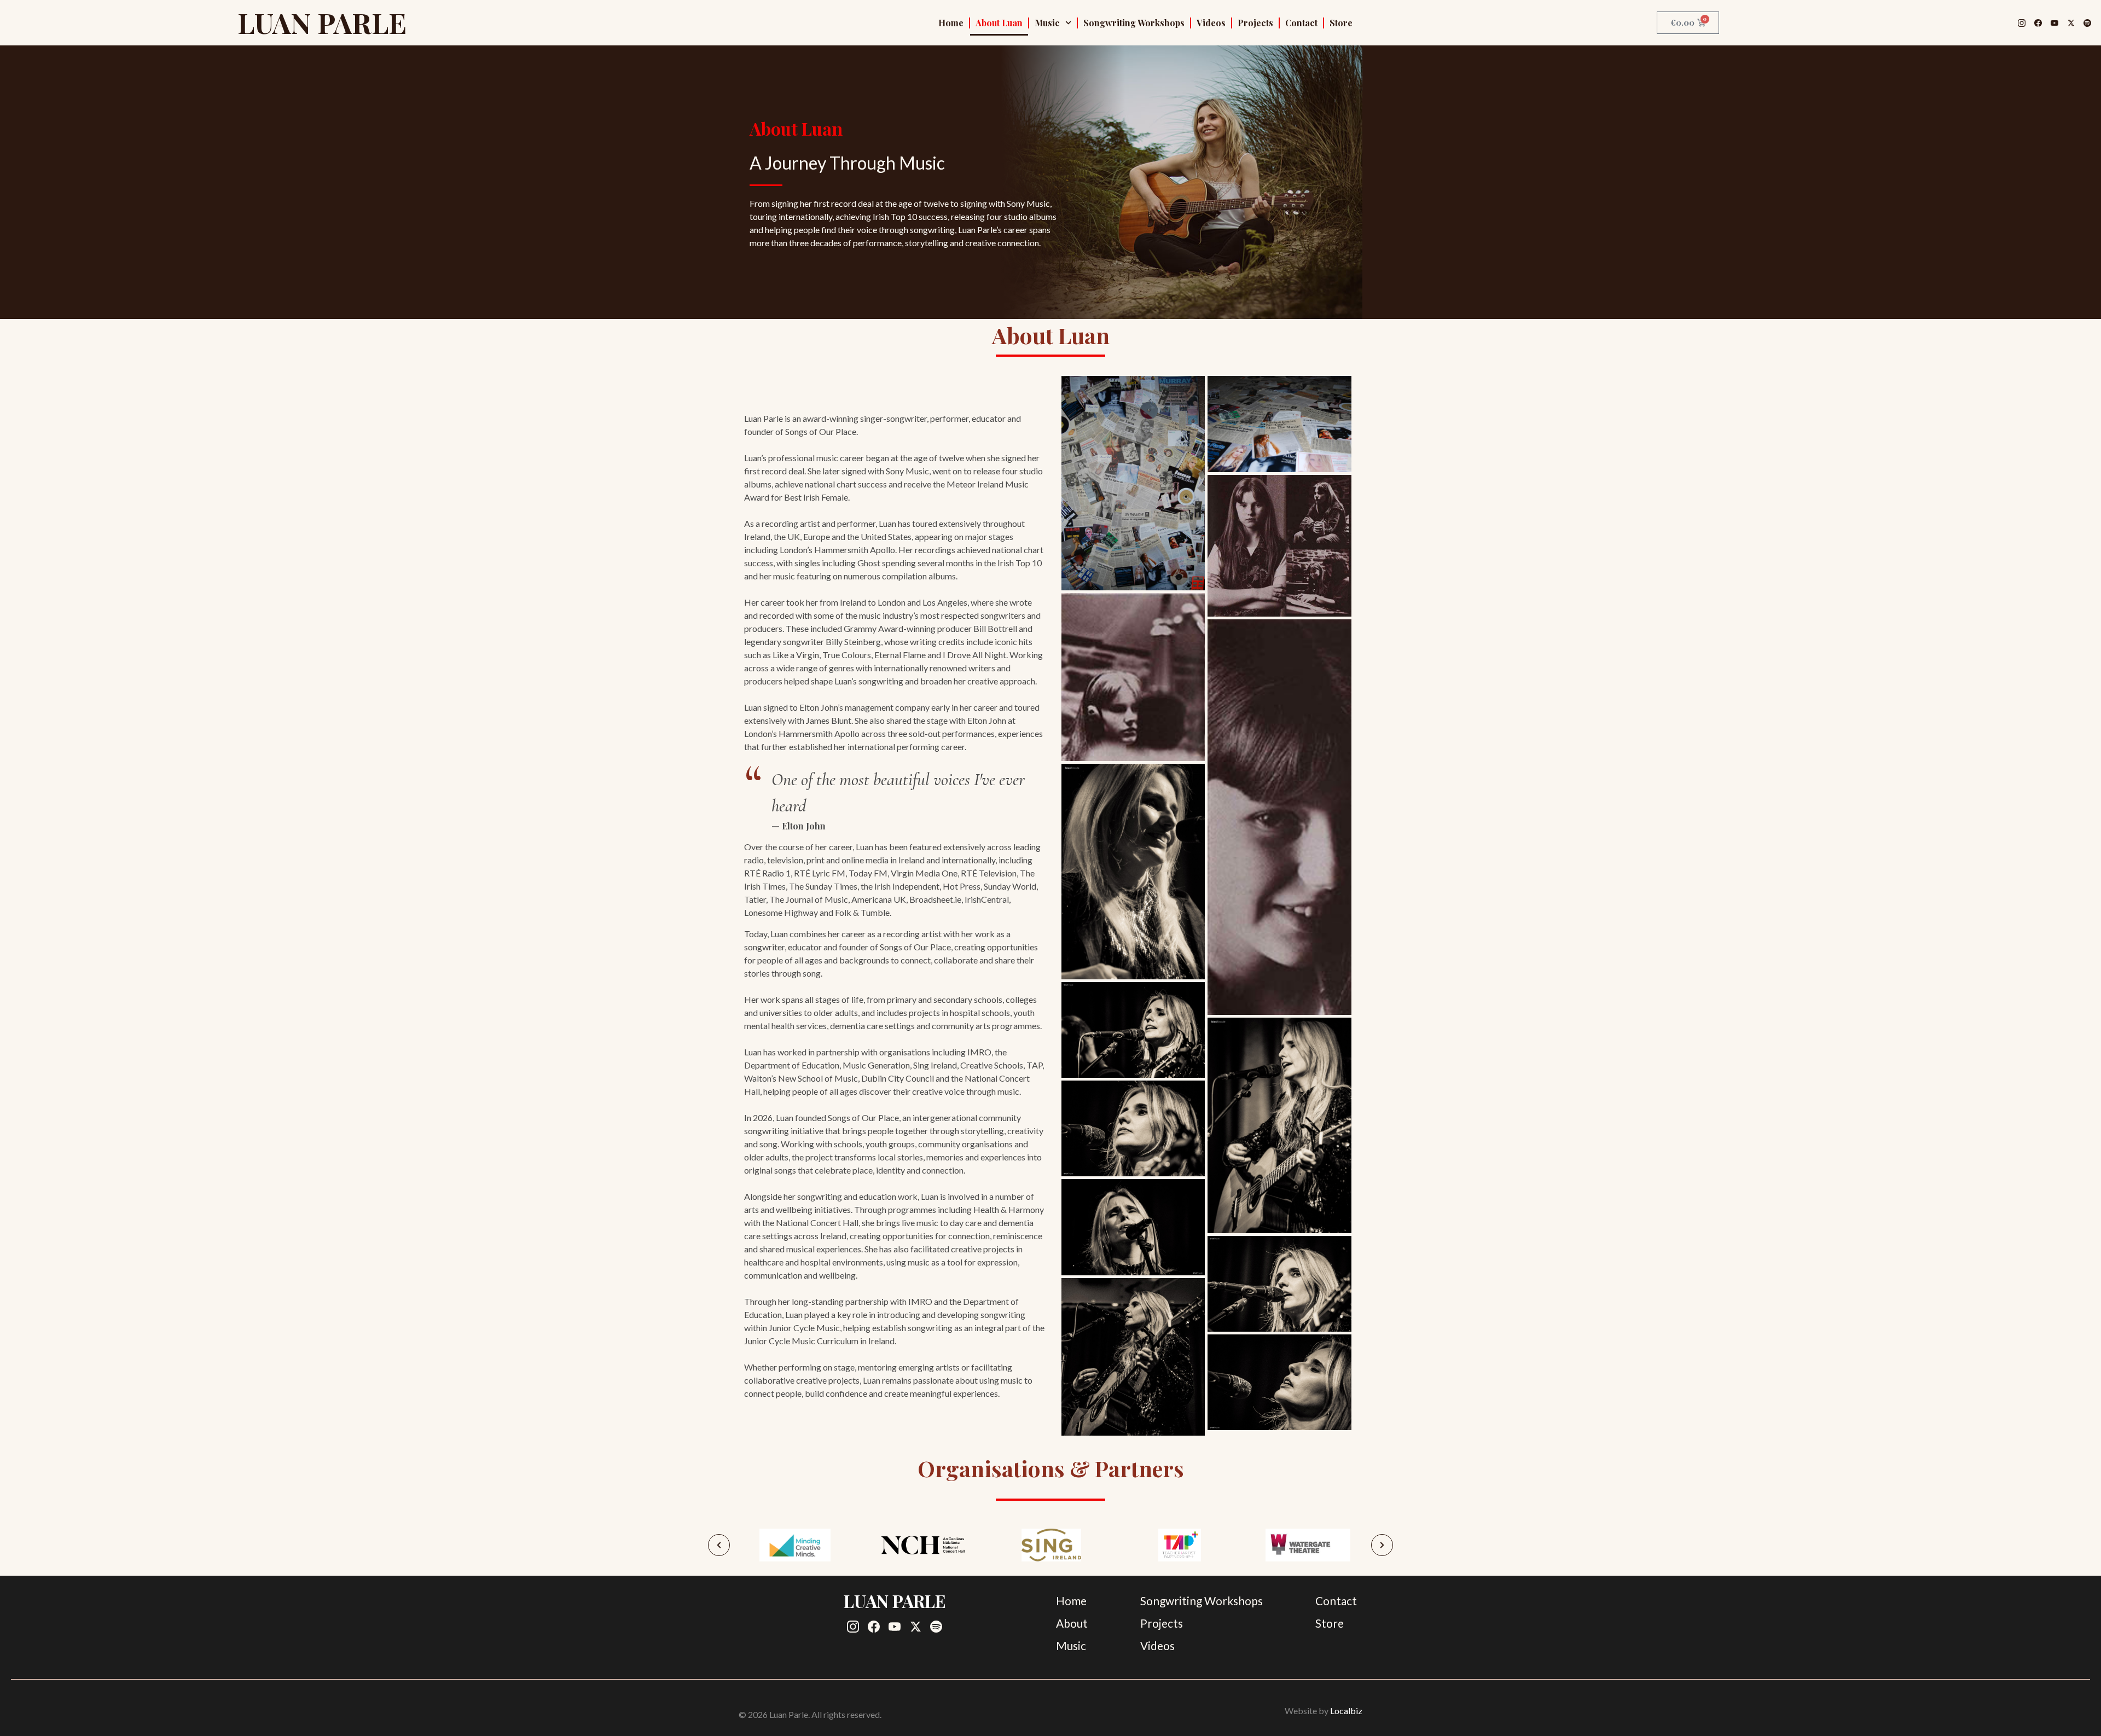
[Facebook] (2038, 23)
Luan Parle (322, 22)
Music (1047, 23)
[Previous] (719, 1545)
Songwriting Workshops (1134, 23)
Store (1341, 23)
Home (951, 23)
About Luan (999, 23)
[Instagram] (2022, 23)
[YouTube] (2054, 23)
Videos (1211, 23)
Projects (1255, 23)
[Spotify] (2087, 23)
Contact (1301, 23)
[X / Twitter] (2071, 23)
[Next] (1382, 1545)
